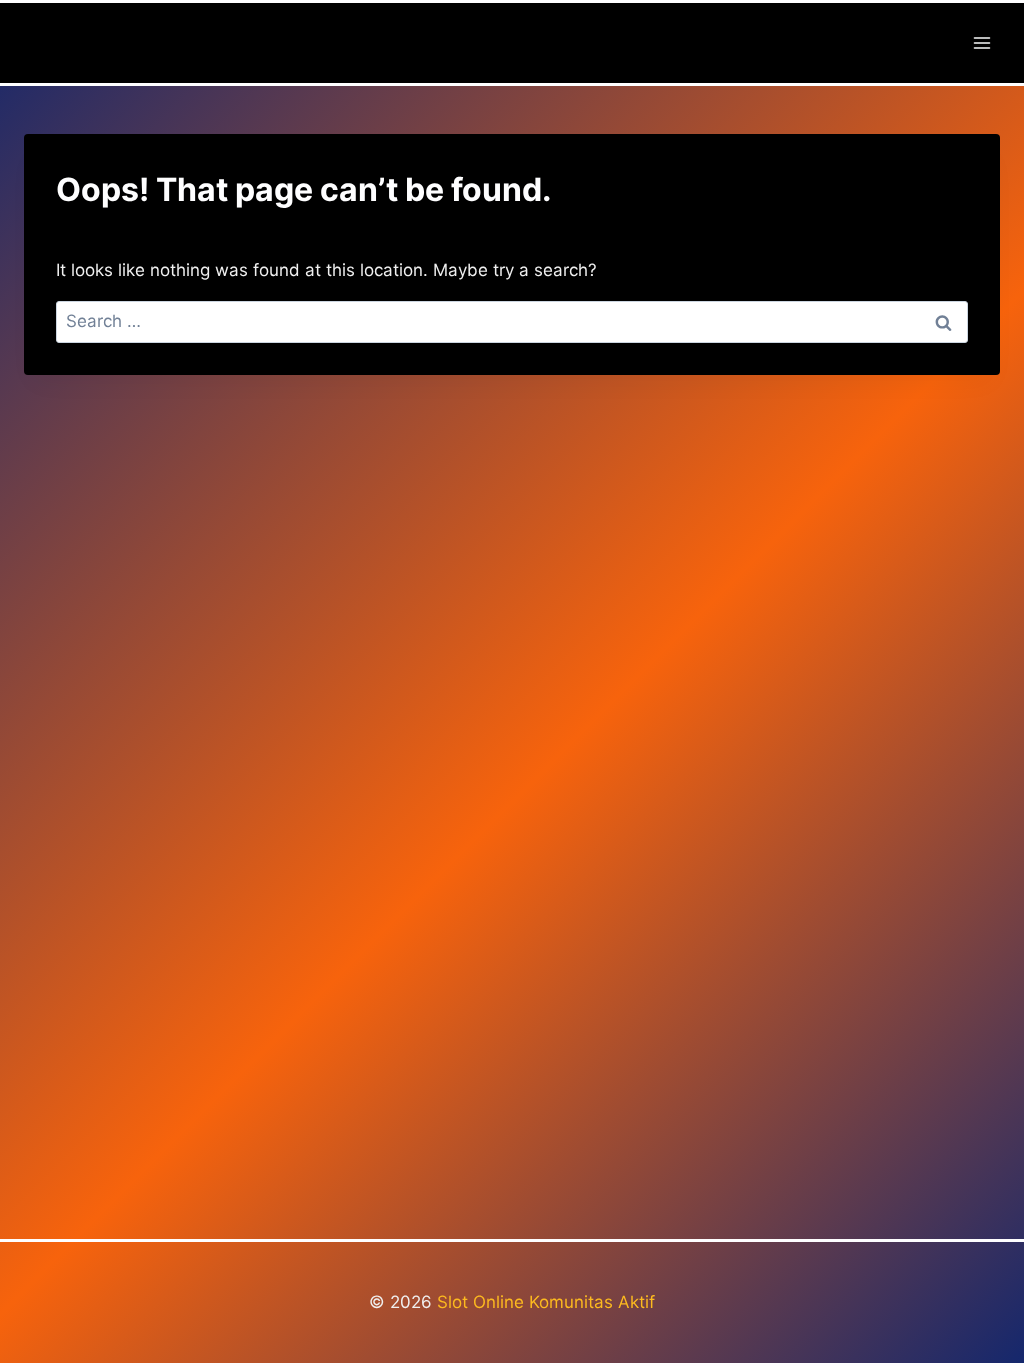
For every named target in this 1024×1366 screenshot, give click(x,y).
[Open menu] (981, 42)
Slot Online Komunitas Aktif (546, 1302)
